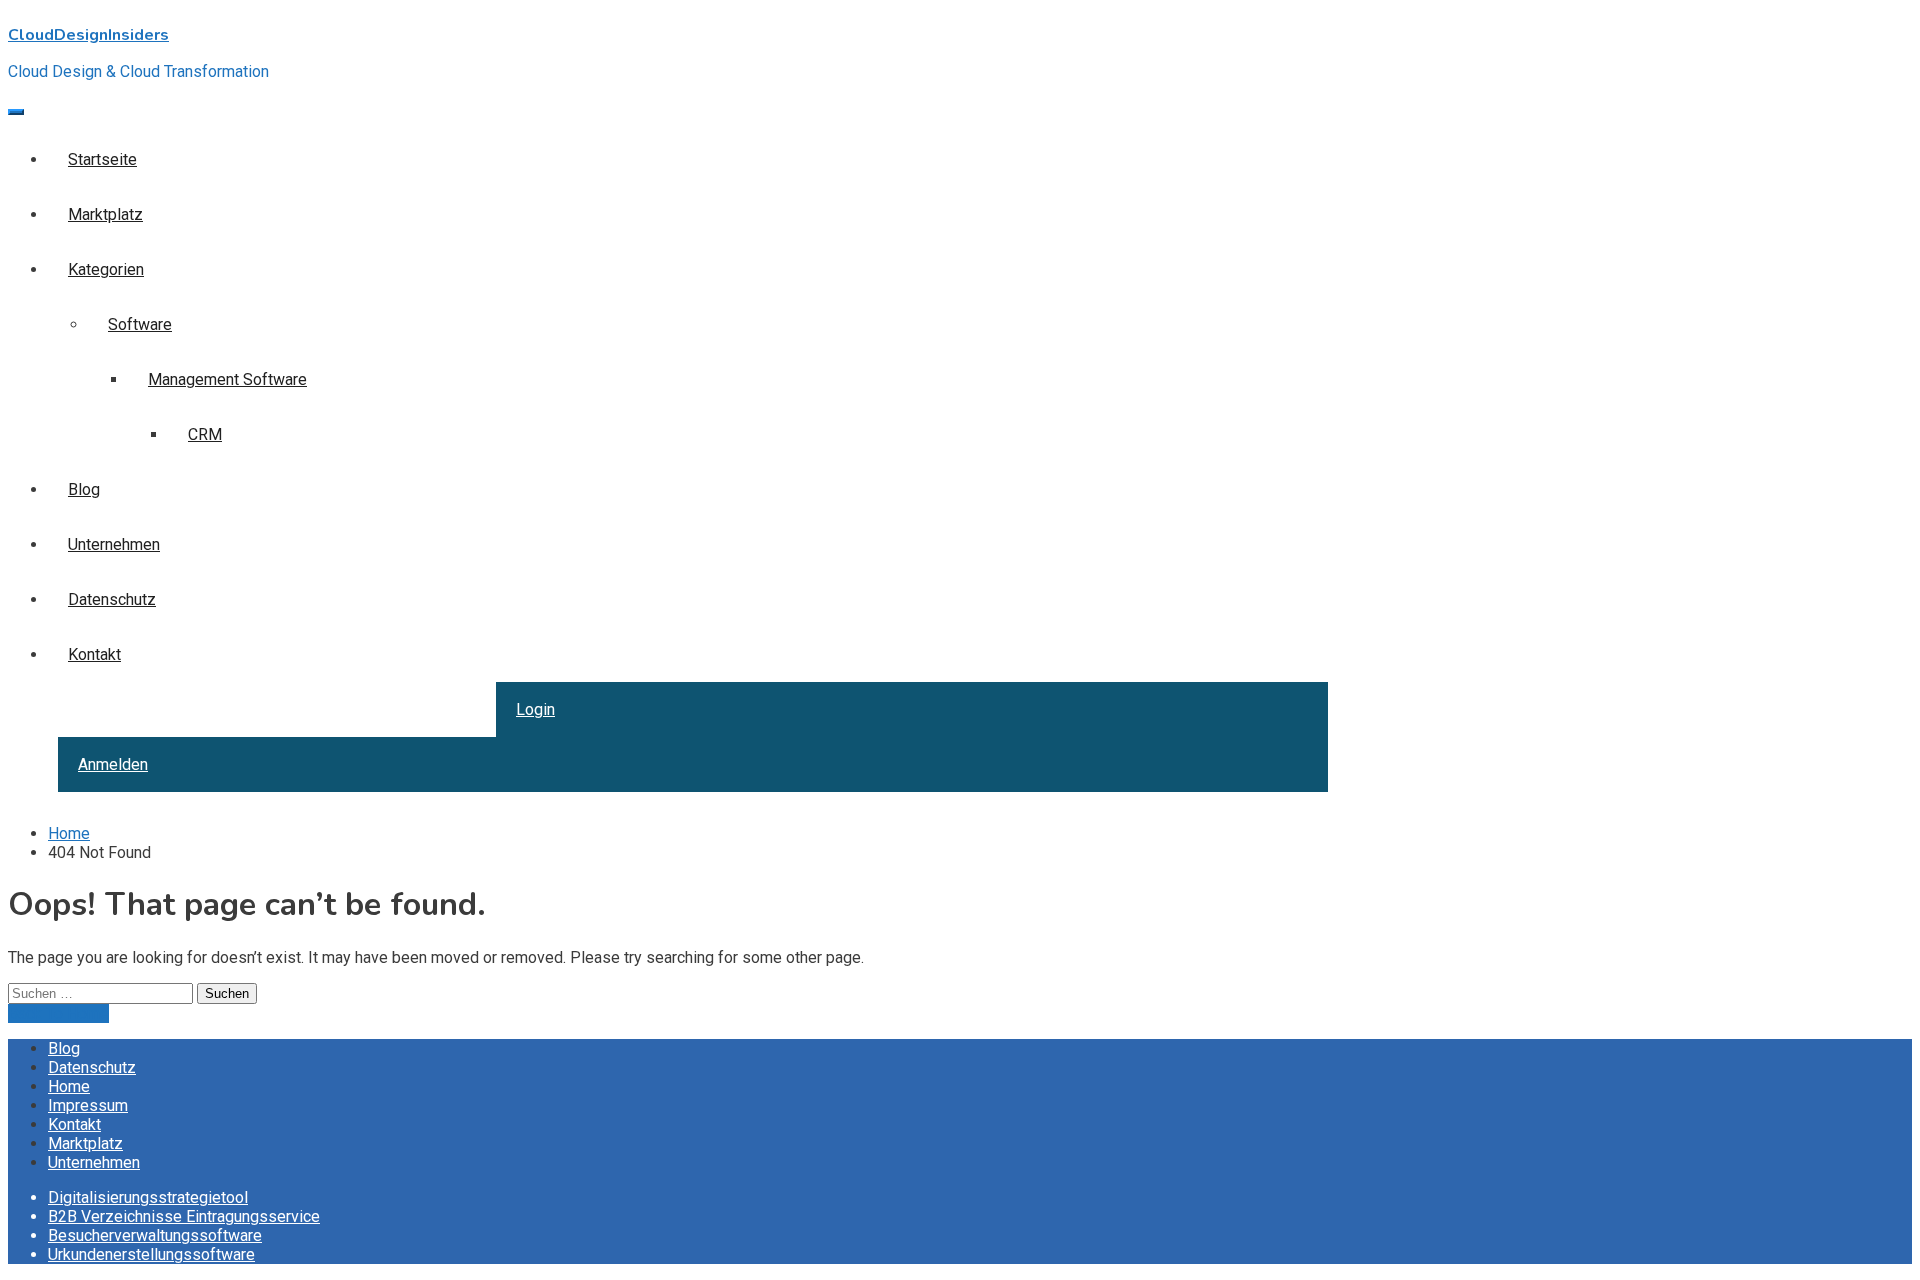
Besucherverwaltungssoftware (155, 1235)
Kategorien (106, 269)
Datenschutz (112, 599)
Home (69, 1086)
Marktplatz (105, 214)
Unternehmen (114, 544)
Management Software (227, 379)
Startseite (102, 159)
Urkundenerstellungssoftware (151, 1254)
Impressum (88, 1105)
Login (535, 709)
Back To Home (58, 1013)
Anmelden (113, 764)
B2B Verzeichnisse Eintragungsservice (184, 1216)
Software (140, 324)
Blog (84, 489)
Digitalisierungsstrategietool (148, 1197)
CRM (205, 434)
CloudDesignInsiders (88, 35)
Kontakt (94, 654)
